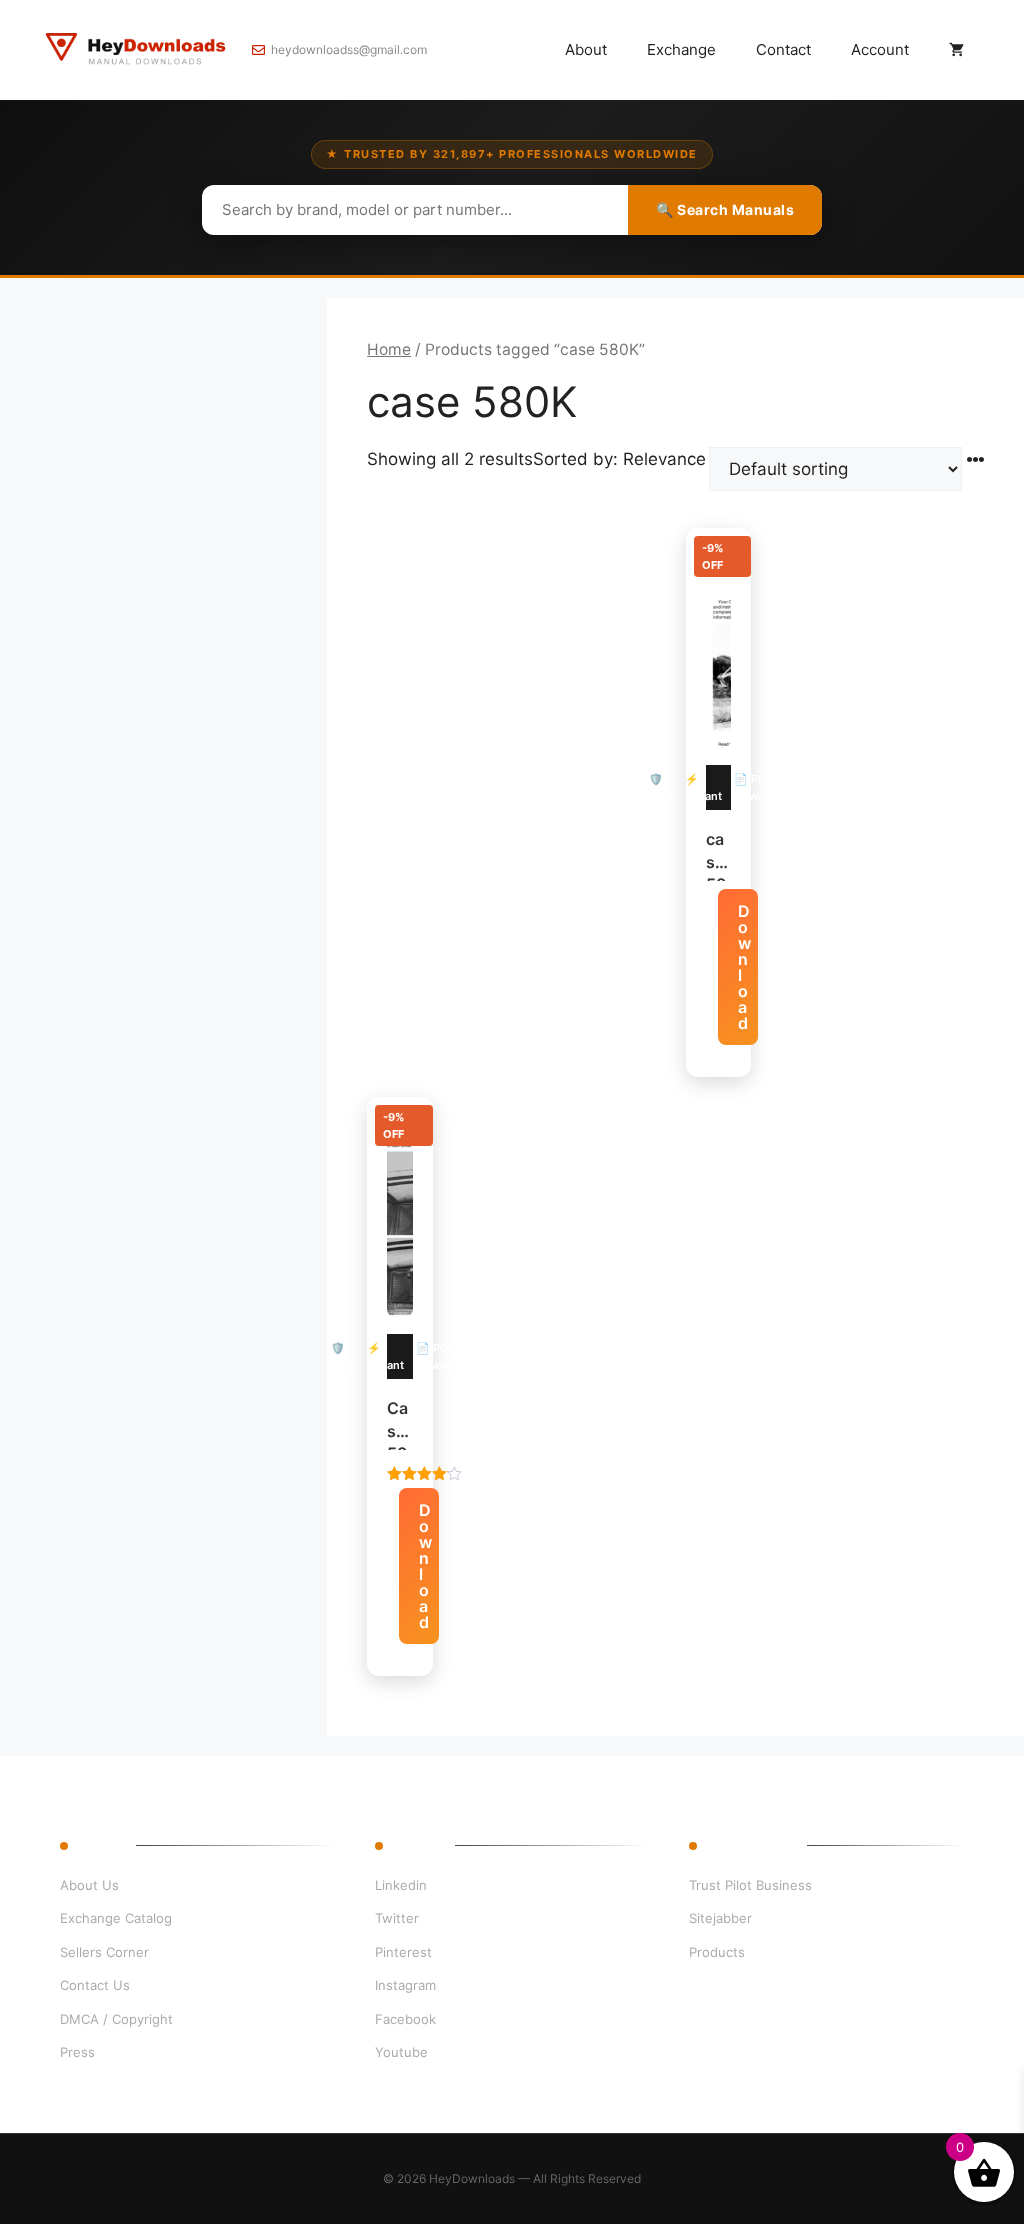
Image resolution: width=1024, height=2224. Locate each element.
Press (77, 2052)
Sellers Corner (104, 1952)
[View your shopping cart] (956, 50)
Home (389, 349)
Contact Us (95, 1985)
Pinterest (403, 1952)
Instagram (405, 1985)
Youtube (401, 2052)
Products (717, 1952)
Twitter (397, 1918)
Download (744, 967)
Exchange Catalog (116, 1918)
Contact (783, 49)
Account (880, 49)
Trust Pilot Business (750, 1885)
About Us (89, 1885)
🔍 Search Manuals (725, 209)
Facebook (405, 2019)
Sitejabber (720, 1918)
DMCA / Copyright (116, 2019)
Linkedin (401, 1885)
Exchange (681, 49)
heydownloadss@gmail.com (349, 49)
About (586, 49)
